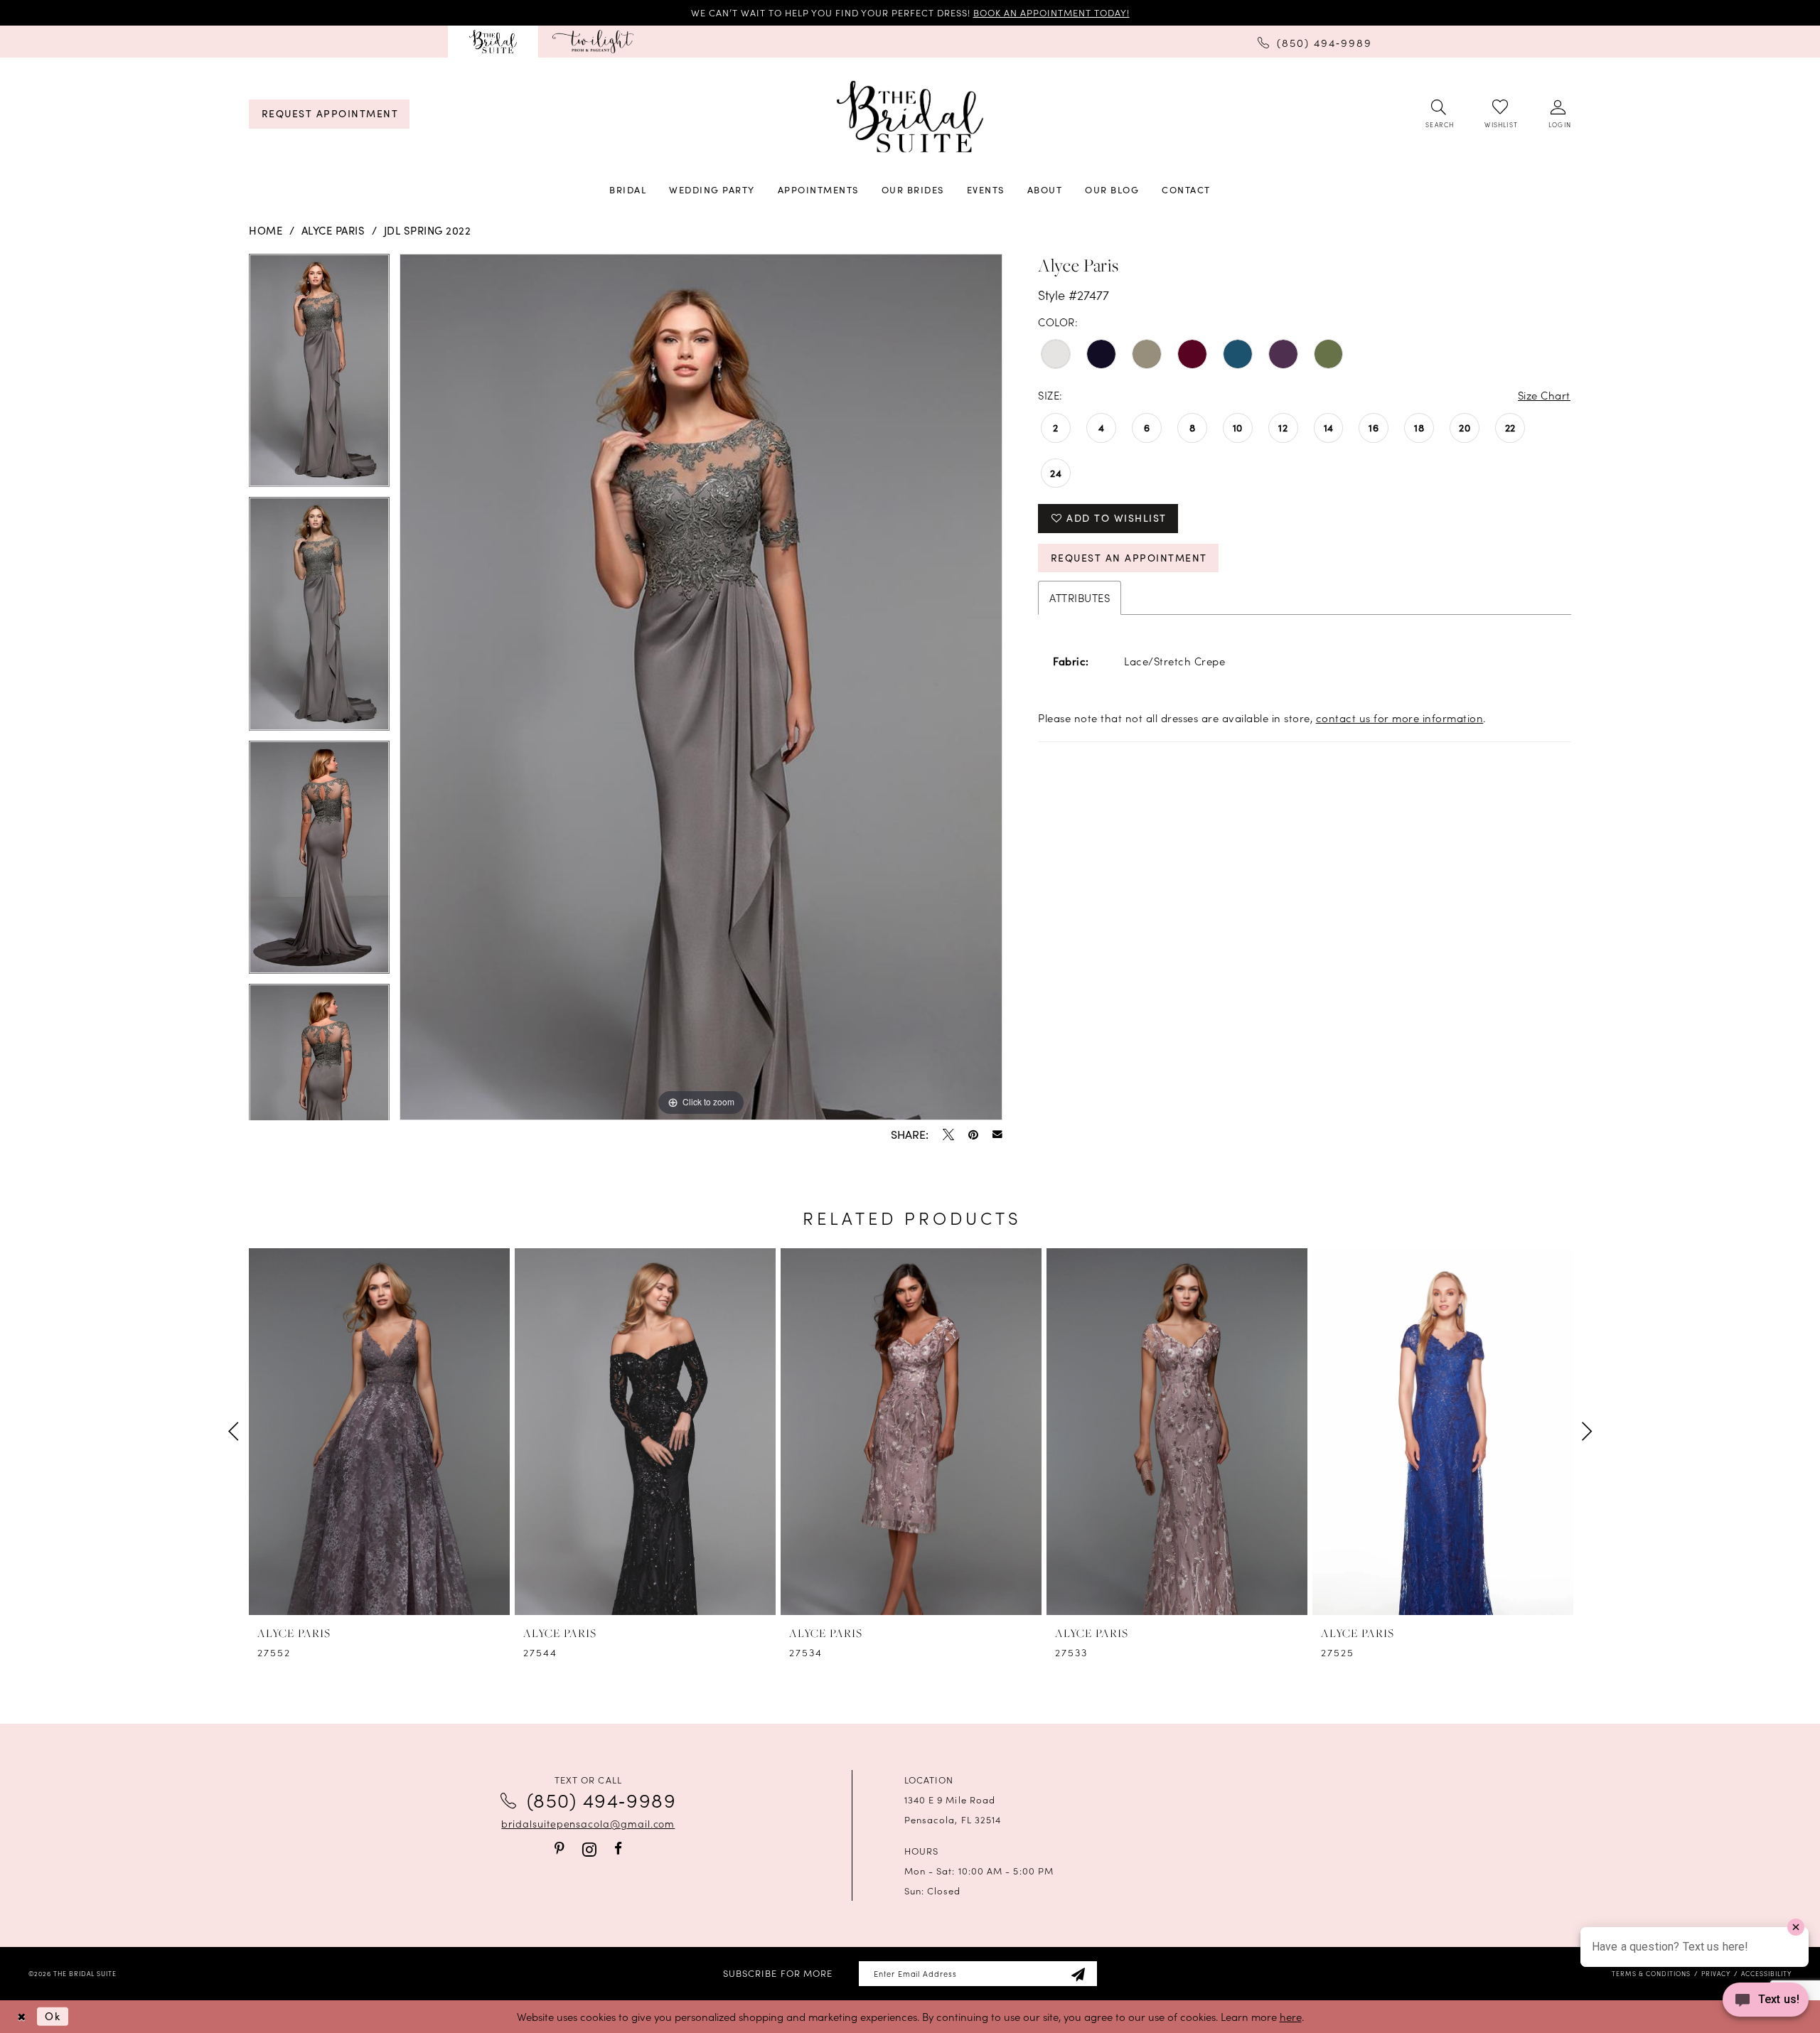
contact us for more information (1400, 718)
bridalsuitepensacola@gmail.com (588, 1823)
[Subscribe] (1078, 1974)
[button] (1559, 114)
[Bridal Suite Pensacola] (493, 42)
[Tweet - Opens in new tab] (948, 1134)
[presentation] (379, 1432)
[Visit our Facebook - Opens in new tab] (618, 1849)
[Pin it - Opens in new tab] (973, 1134)
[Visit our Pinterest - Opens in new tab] (560, 1849)
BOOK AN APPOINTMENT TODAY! (1051, 12)
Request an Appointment (1129, 558)
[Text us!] (1766, 2004)
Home (266, 230)
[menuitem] (493, 42)
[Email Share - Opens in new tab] (997, 1134)
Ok (53, 2016)
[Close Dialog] (21, 2016)
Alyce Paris (333, 230)
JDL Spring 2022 (428, 230)
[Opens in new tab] (593, 42)
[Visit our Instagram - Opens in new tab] (589, 1849)
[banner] (910, 117)
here (1291, 2016)
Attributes (1080, 597)
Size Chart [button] (1544, 395)
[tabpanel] (319, 375)
